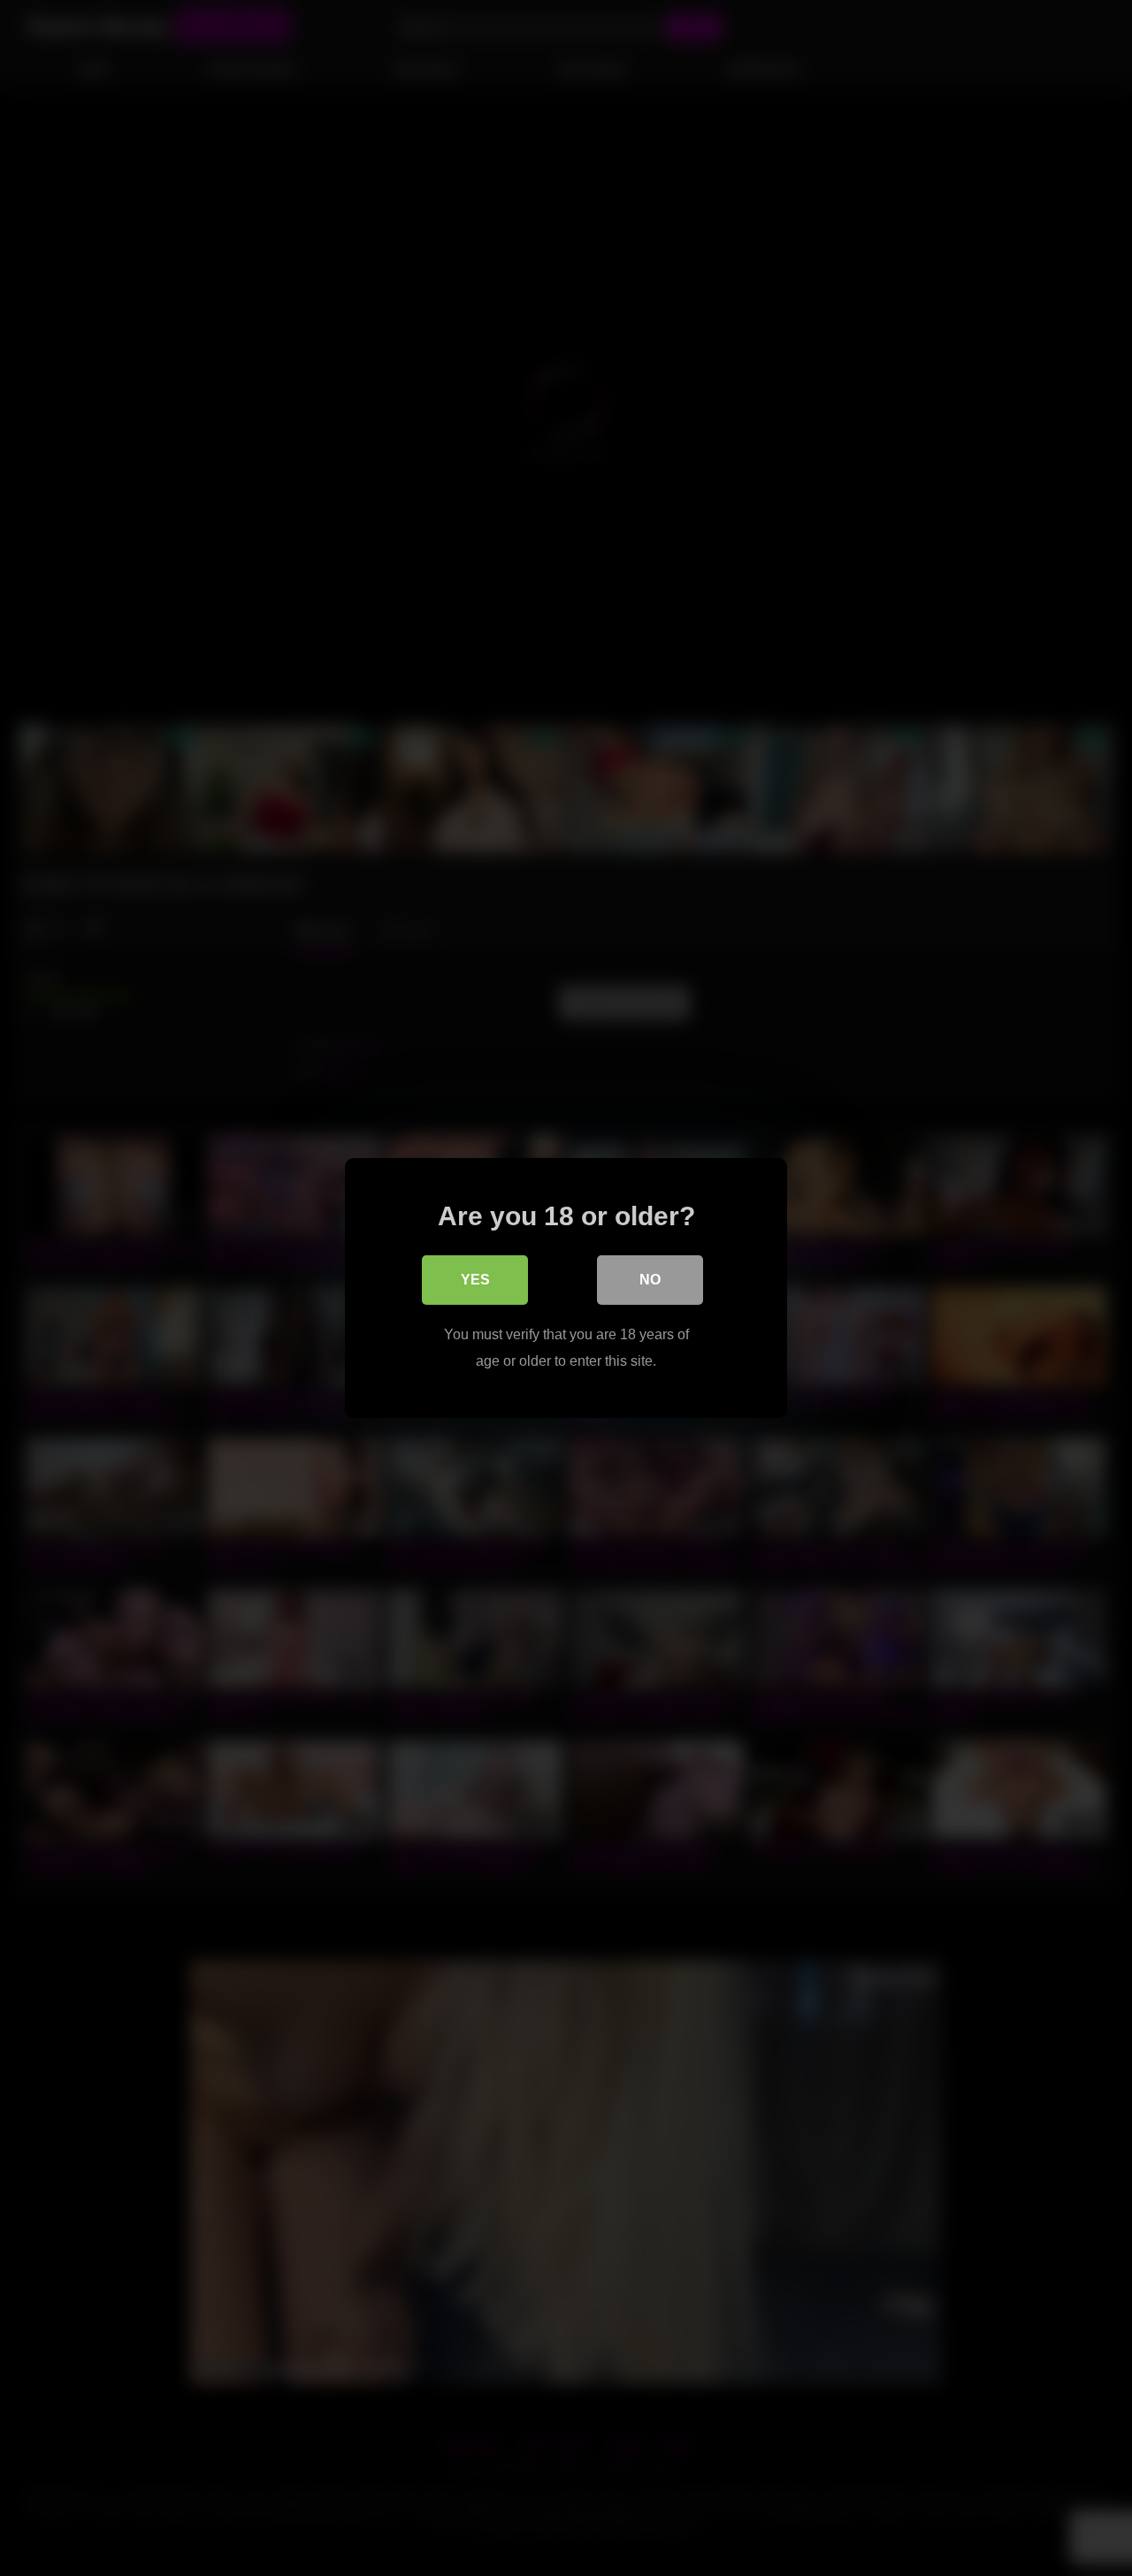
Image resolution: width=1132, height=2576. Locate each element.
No (650, 1280)
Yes (475, 1280)
